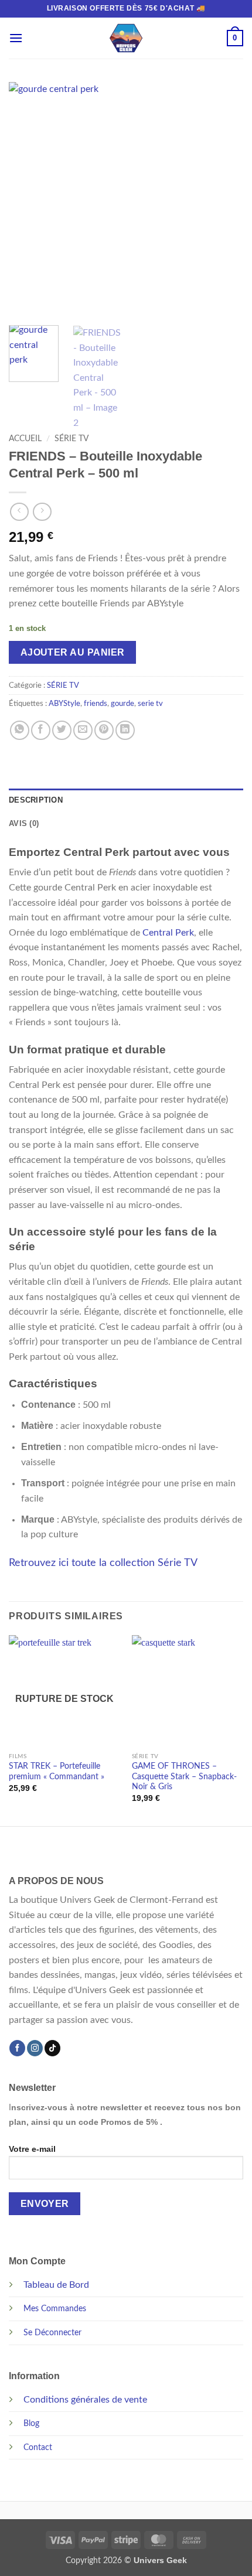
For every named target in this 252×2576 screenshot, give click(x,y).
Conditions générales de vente (85, 2400)
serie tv (150, 704)
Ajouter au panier (73, 652)
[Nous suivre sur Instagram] (35, 2048)
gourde (122, 704)
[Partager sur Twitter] (62, 730)
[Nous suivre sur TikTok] (52, 2048)
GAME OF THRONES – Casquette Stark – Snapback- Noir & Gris (184, 1777)
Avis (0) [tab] (24, 823)
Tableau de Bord (56, 2285)
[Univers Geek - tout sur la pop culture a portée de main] (126, 38)
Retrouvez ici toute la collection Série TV (103, 1563)
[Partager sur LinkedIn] (125, 730)
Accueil (25, 439)
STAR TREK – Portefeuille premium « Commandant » (57, 1772)
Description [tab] (36, 800)
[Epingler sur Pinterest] (104, 730)
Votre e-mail (32, 2149)
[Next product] (19, 512)
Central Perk (168, 933)
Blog (31, 2423)
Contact (38, 2447)
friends (96, 704)
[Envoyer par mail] (83, 730)
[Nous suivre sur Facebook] (17, 2048)
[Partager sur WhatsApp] (20, 730)
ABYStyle (64, 704)
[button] (16, 38)
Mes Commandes (55, 2309)
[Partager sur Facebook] (41, 730)
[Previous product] (42, 512)
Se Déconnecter (52, 2333)
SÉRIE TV (71, 439)
